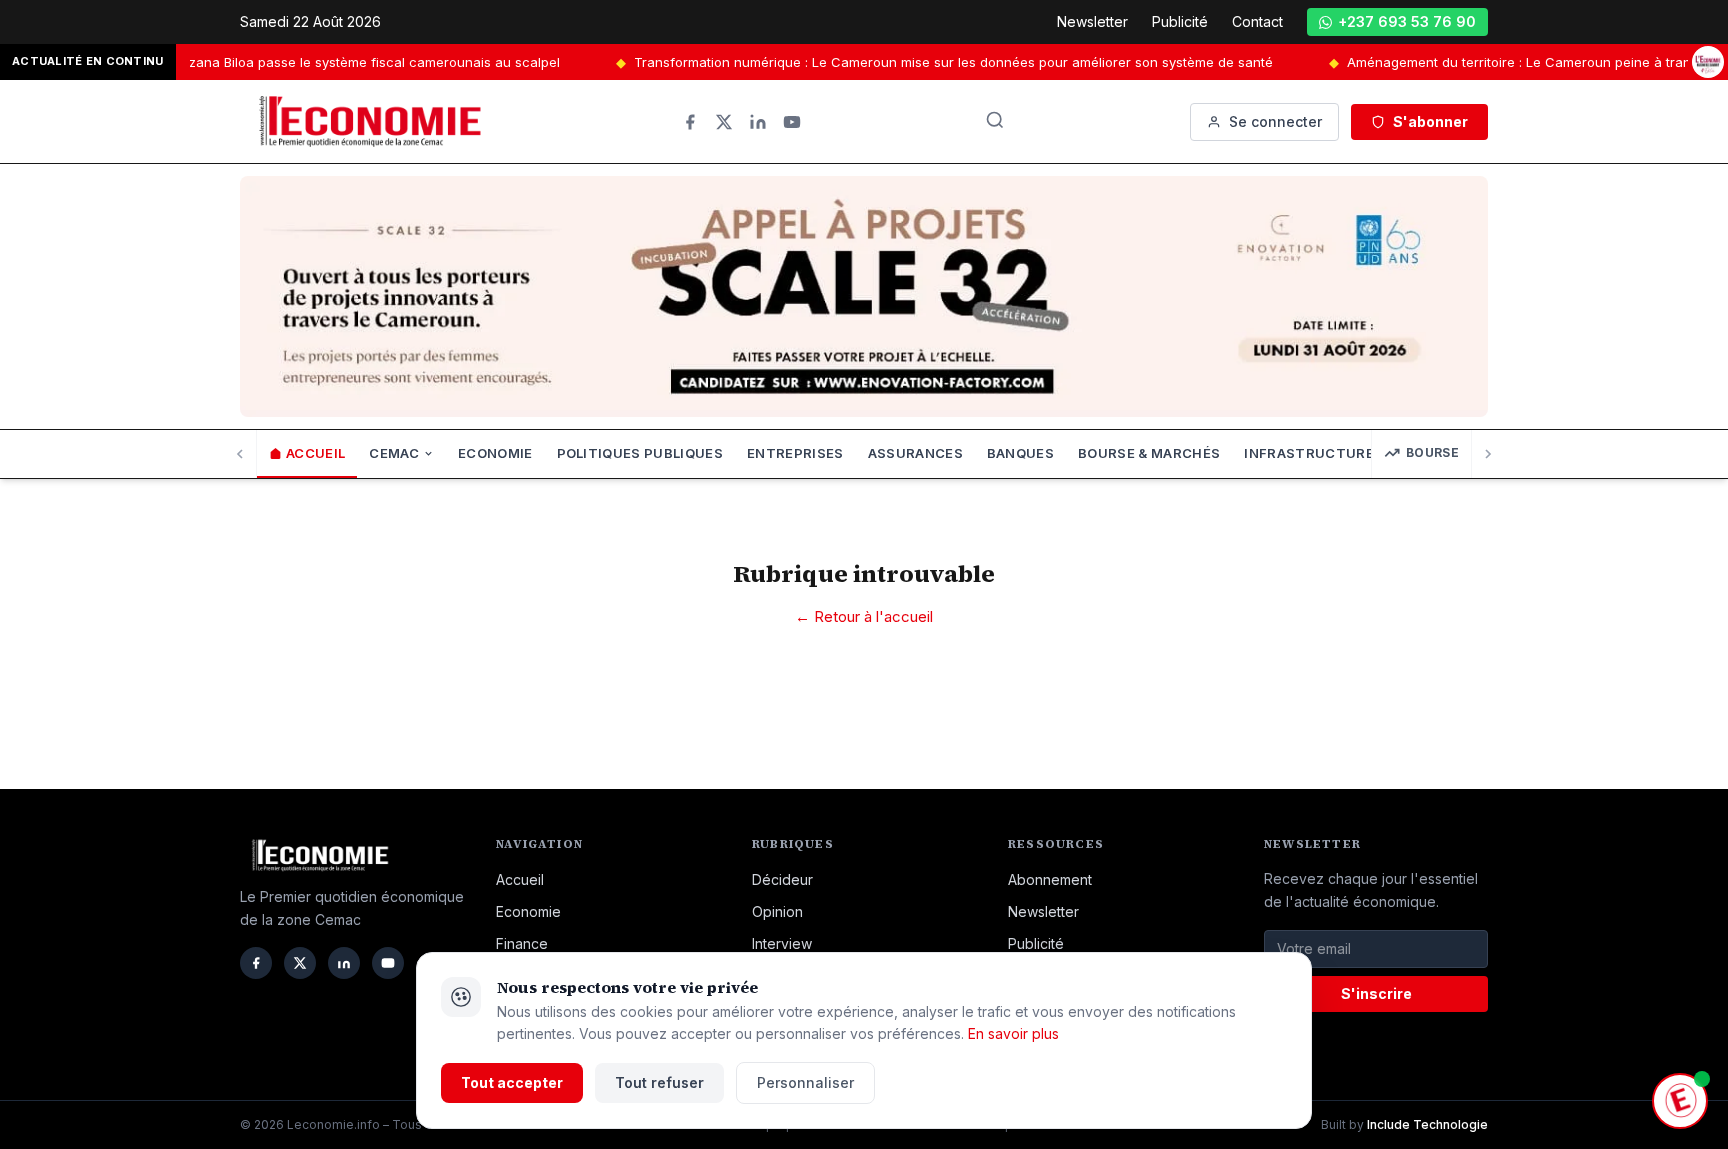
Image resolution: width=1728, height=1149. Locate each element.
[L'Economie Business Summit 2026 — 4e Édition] (1708, 62)
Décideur (782, 879)
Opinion (777, 911)
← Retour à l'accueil (864, 616)
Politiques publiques (640, 453)
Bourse (1432, 452)
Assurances (915, 453)
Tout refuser (659, 1082)
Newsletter (1092, 21)
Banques (1020, 453)
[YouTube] (792, 122)
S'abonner (1430, 121)
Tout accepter (512, 1082)
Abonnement (1050, 879)
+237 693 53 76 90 (1407, 21)
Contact (1257, 21)
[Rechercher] (995, 120)
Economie (495, 453)
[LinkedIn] (758, 122)
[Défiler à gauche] (240, 454)
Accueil (315, 453)
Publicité (1180, 21)
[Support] (1680, 1101)
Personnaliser (805, 1082)
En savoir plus (1013, 1033)
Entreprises (795, 453)
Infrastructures (1313, 453)
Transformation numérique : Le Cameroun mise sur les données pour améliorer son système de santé (912, 62)
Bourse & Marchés (1149, 453)
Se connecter (1275, 121)
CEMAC (394, 453)
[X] (724, 122)
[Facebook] (690, 122)
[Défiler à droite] (1487, 454)
